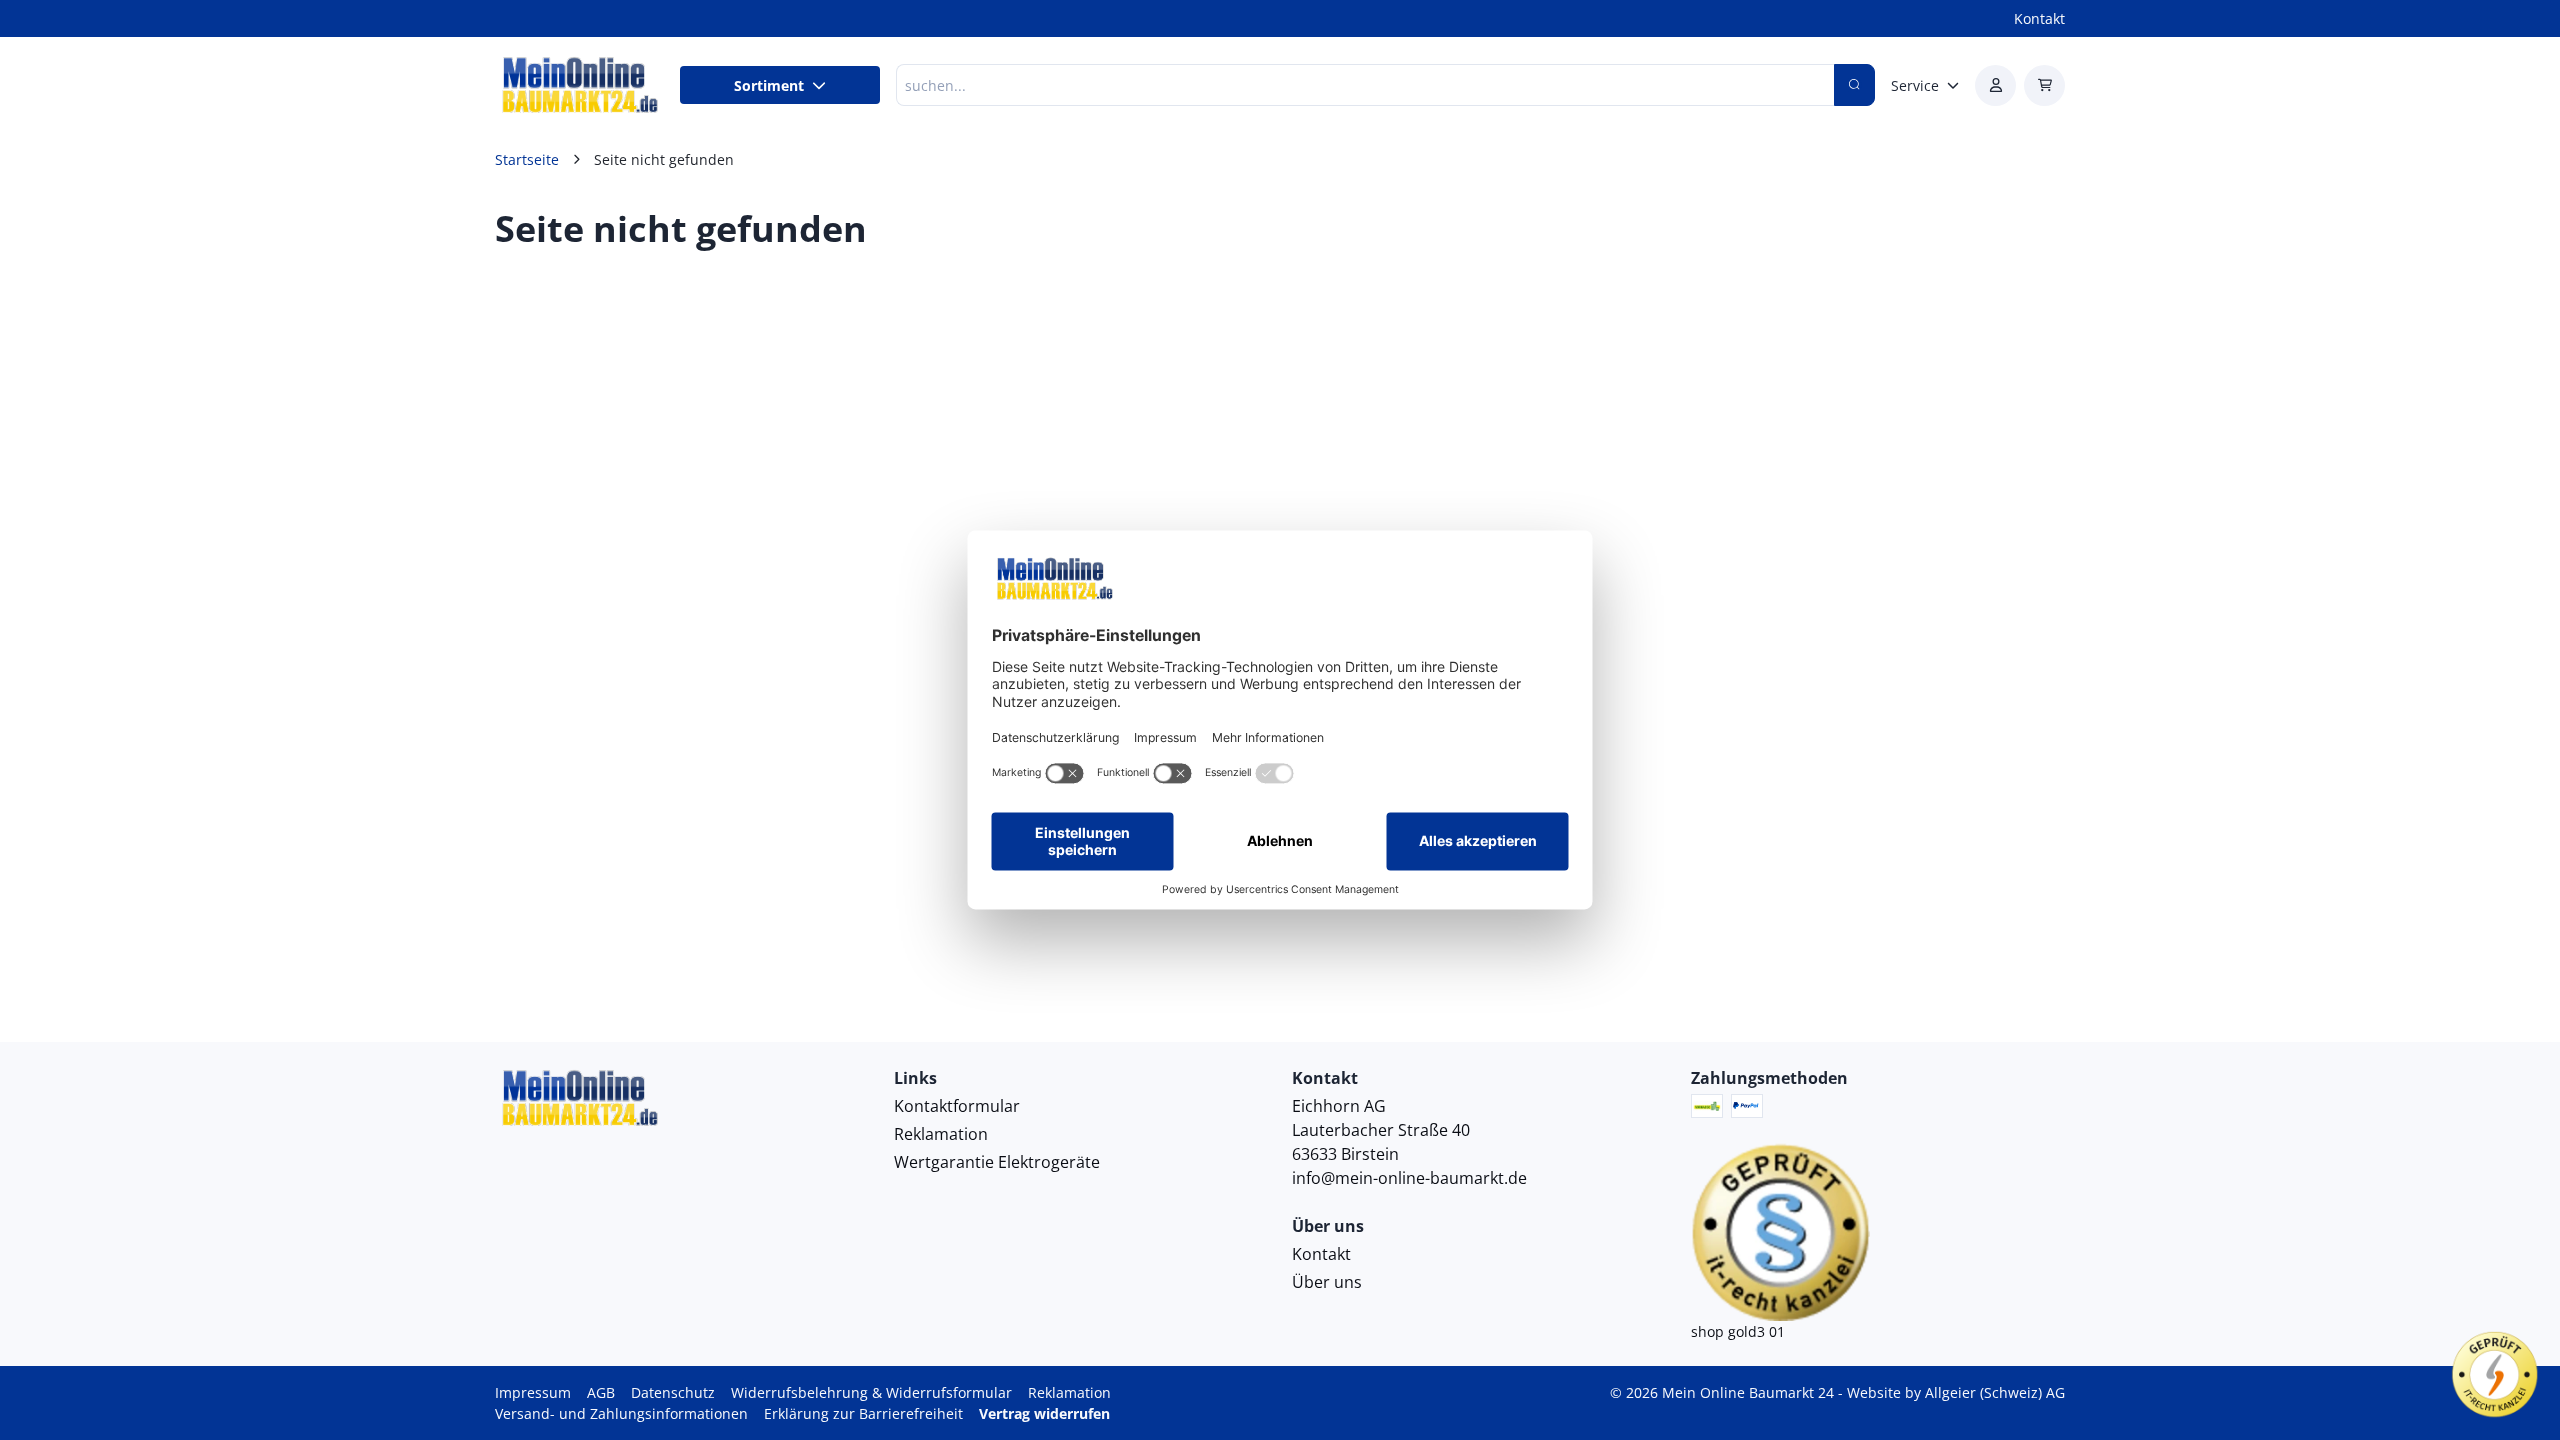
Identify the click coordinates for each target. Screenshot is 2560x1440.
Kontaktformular (957, 1106)
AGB (601, 1392)
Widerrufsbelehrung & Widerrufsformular (871, 1392)
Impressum (533, 1392)
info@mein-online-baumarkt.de (1409, 1178)
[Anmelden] (1995, 85)
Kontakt (2039, 18)
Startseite (527, 159)
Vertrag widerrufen (1044, 1413)
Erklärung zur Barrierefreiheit (863, 1413)
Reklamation (941, 1134)
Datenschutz (673, 1392)
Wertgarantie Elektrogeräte (997, 1162)
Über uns (1327, 1282)
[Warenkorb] (2044, 85)
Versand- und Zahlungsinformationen (621, 1413)
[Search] (1854, 85)
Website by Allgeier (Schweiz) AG (1956, 1392)
